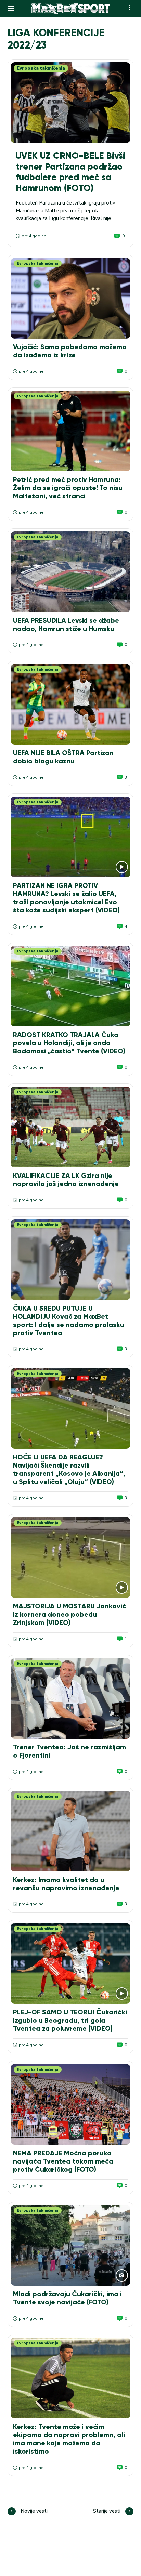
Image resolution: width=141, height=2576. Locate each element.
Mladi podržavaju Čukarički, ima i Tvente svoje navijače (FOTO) (67, 2298)
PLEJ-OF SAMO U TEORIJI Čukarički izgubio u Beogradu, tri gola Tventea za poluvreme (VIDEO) (70, 2020)
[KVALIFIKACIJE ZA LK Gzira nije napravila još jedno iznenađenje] (70, 1127)
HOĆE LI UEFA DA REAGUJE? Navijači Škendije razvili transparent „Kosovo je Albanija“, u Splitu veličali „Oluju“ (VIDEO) (69, 1469)
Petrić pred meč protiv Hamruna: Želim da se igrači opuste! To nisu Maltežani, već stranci (68, 488)
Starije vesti (107, 2511)
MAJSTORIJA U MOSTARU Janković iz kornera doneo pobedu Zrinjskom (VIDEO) (69, 1614)
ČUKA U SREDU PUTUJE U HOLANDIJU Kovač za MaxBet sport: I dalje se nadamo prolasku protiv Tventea (69, 1320)
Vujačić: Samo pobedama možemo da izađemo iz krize (70, 351)
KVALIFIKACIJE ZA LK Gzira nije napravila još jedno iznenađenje (66, 1180)
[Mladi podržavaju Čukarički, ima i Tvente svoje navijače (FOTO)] (70, 2245)
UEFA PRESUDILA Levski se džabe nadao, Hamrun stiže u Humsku (66, 625)
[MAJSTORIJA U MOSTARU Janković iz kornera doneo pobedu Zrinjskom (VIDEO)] (70, 1558)
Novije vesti (34, 2511)
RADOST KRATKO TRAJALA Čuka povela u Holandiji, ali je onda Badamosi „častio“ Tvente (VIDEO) (69, 1043)
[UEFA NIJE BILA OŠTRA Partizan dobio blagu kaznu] (70, 704)
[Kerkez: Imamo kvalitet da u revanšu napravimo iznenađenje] (70, 1831)
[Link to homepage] (70, 9)
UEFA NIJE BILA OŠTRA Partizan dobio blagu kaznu (63, 757)
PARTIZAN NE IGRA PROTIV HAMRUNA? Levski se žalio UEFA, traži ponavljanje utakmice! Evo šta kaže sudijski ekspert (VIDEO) (66, 898)
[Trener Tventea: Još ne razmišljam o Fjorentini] (70, 1698)
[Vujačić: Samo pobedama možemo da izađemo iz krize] (70, 298)
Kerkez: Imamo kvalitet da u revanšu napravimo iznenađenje (66, 1884)
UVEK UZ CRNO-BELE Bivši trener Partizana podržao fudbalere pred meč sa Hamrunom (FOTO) (70, 172)
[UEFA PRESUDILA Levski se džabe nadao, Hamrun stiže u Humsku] (70, 572)
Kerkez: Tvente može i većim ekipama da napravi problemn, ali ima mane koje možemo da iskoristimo (69, 2439)
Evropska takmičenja (41, 68)
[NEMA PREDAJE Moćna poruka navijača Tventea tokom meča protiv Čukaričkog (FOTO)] (70, 2104)
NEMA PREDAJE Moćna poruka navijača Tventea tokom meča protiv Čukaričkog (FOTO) (63, 2161)
